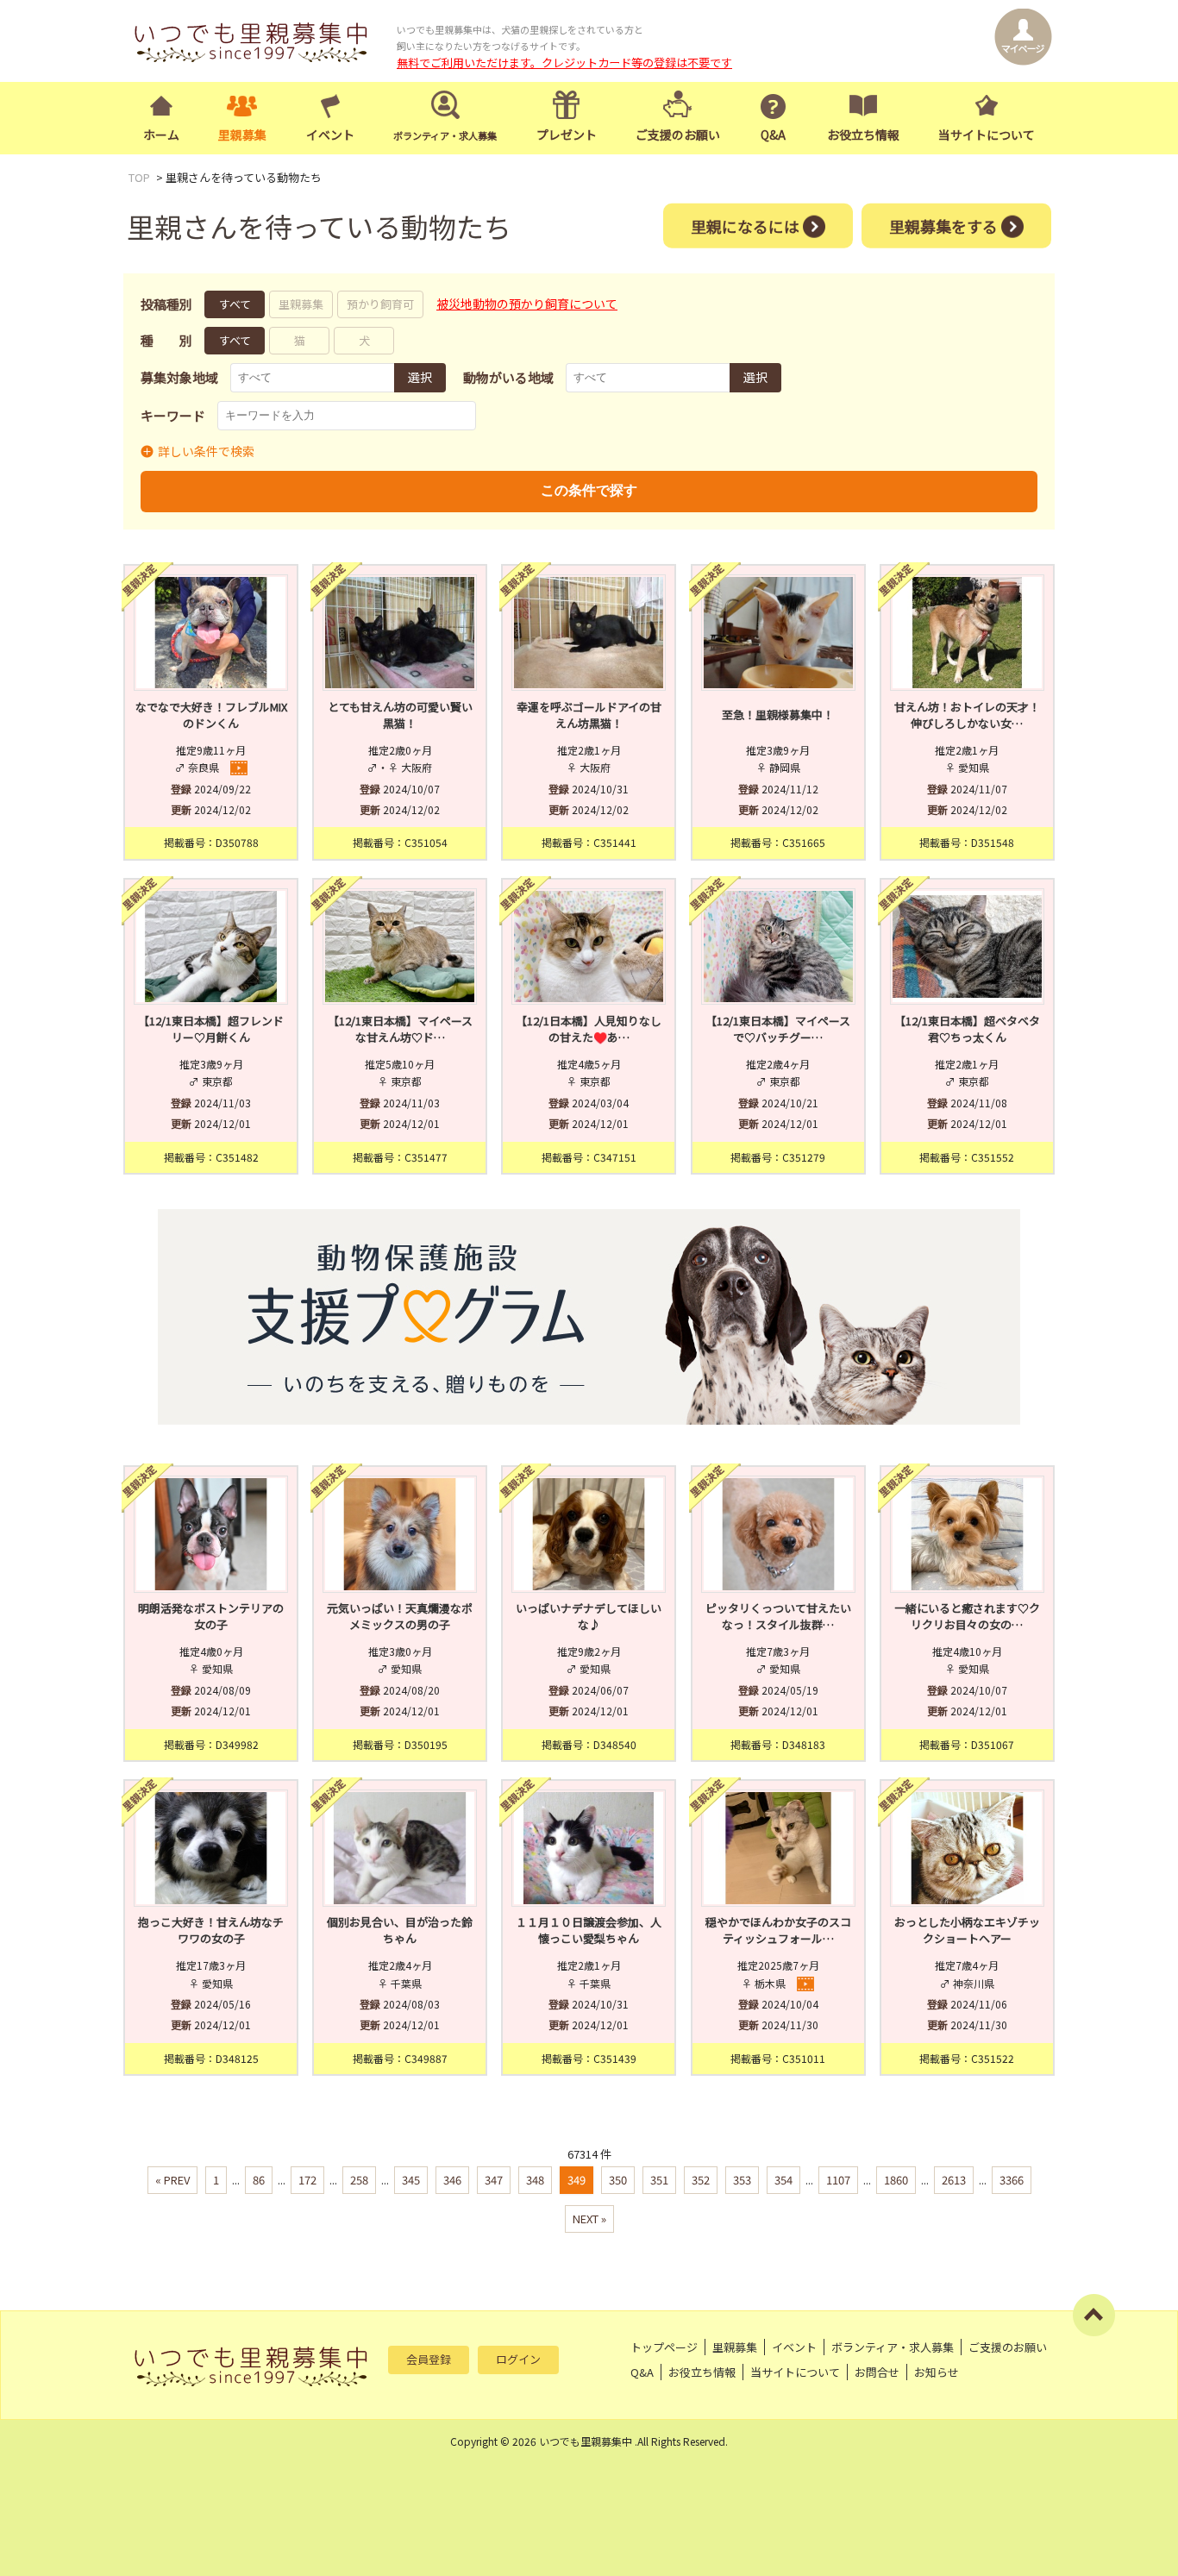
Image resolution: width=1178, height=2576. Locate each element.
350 (618, 2180)
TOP (139, 177)
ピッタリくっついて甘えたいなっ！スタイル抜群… (778, 1617)
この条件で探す (589, 490)
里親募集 (242, 135)
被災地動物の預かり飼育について (527, 304)
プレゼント (567, 135)
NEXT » (589, 2219)
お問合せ (877, 2372)
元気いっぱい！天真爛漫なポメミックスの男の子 (400, 1617)
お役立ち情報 (863, 135)
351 (659, 2180)
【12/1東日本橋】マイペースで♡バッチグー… (778, 1029)
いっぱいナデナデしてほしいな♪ (589, 1617)
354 (783, 2180)
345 (411, 2180)
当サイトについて (987, 135)
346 (452, 2180)
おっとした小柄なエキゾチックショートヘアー (967, 1930)
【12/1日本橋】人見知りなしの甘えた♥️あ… (589, 1029)
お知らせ (937, 2372)
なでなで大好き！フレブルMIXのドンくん (211, 715)
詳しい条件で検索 (206, 451)
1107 (838, 2180)
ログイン (518, 2359)
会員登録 (429, 2359)
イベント (330, 135)
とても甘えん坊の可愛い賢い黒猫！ (400, 715)
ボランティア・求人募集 (893, 2347)
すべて (235, 304)
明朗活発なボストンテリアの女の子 (211, 1617)
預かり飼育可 (380, 304)
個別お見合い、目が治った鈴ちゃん (400, 1930)
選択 (420, 377)
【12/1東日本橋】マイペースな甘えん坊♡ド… (400, 1029)
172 (307, 2180)
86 (259, 2180)
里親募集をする (943, 225)
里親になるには (745, 225)
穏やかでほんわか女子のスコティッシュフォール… (778, 1930)
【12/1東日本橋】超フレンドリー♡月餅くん (211, 1029)
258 (359, 2180)
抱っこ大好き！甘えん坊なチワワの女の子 (211, 1930)
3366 (1012, 2180)
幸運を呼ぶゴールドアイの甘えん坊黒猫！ (589, 715)
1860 (896, 2180)
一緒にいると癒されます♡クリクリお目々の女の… (967, 1617)
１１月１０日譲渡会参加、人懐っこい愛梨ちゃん (589, 1930)
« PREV (172, 2180)
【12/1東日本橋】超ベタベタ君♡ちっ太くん (967, 1029)
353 (742, 2180)
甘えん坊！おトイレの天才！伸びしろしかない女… (967, 715)
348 (535, 2180)
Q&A (773, 135)
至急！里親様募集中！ (778, 715)
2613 (954, 2180)
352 (701, 2180)
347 (494, 2180)
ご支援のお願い (678, 135)
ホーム (161, 135)
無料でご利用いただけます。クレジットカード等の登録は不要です (564, 63)
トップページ (664, 2347)
